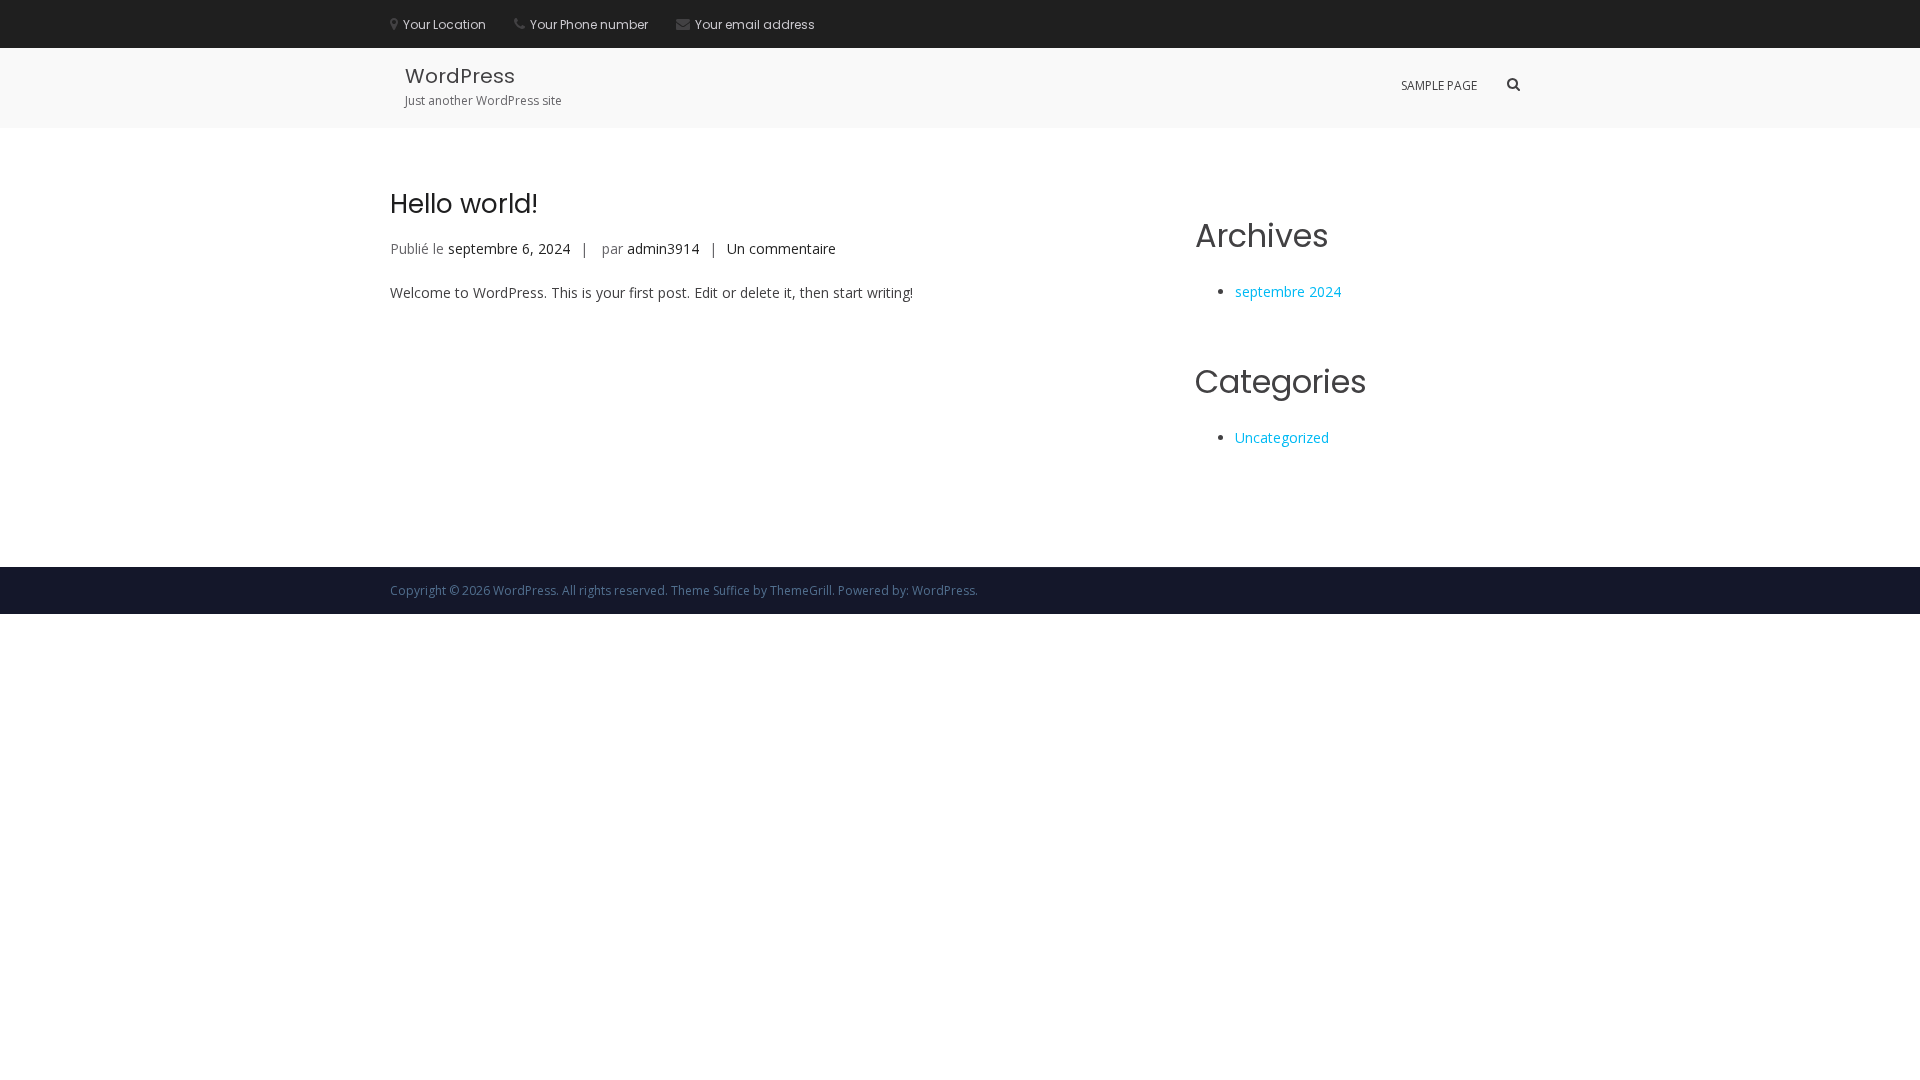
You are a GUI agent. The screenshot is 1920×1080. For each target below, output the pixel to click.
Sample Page (1439, 85)
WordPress (460, 76)
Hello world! (464, 204)
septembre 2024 (1288, 291)
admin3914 (663, 248)
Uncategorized (1282, 437)
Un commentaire (781, 248)
